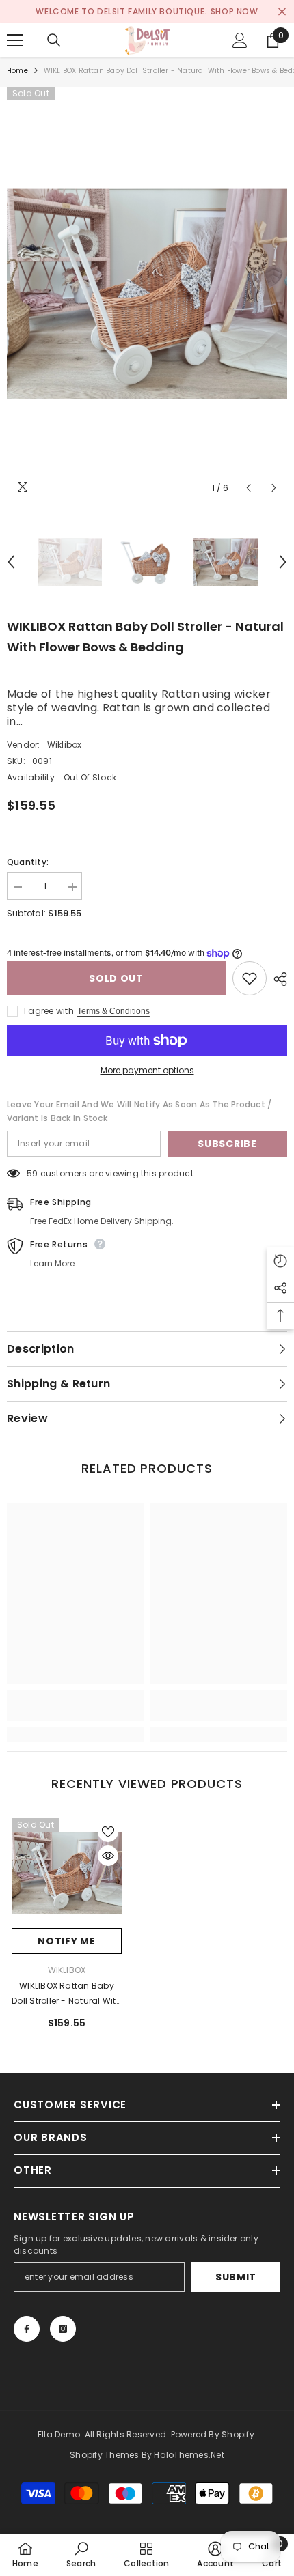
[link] (75, 1713)
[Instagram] (63, 2329)
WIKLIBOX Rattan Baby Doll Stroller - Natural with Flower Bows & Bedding (67, 1994)
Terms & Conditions (113, 1011)
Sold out (116, 978)
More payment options (147, 1070)
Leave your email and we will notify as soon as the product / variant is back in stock (139, 1111)
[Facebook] (27, 2329)
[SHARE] (277, 979)
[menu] (15, 40)
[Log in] (240, 40)
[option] (147, 12)
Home (17, 71)
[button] (249, 488)
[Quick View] (108, 1856)
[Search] (54, 40)
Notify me (66, 1941)
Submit (236, 2277)
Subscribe (227, 1144)
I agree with (49, 1011)
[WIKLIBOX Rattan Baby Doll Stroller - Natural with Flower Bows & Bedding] (67, 1873)
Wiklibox (65, 745)
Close (282, 12)
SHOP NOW (235, 11)
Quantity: (28, 862)
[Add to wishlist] (250, 978)
